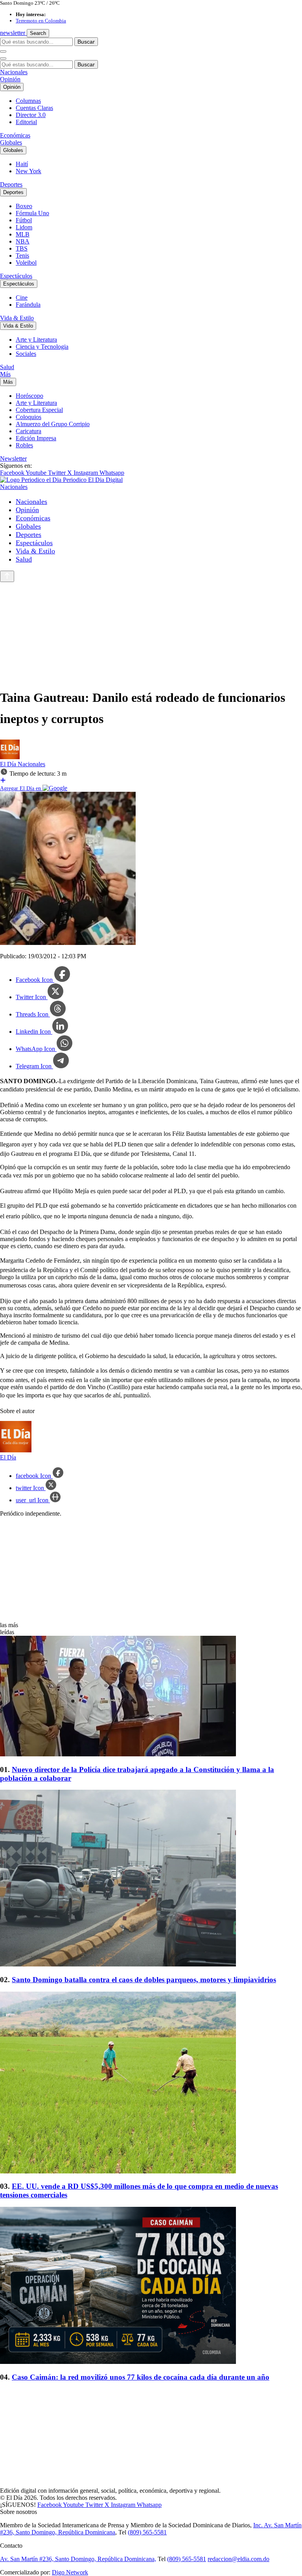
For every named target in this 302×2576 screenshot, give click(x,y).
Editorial (26, 122)
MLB (23, 234)
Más (5, 374)
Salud (7, 367)
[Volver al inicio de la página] (7, 576)
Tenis (22, 255)
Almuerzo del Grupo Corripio (53, 424)
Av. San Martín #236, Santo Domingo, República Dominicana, (78, 2559)
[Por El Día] (10, 757)
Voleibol (26, 263)
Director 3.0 (31, 115)
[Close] (3, 59)
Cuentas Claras (34, 108)
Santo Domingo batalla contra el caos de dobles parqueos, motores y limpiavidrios (144, 1980)
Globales (11, 142)
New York (29, 171)
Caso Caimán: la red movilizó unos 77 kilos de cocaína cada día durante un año (141, 2377)
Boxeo (24, 206)
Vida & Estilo (17, 318)
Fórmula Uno (32, 213)
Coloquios (29, 417)
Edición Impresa (36, 438)
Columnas (28, 101)
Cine (22, 298)
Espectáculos (16, 276)
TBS (22, 248)
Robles (24, 445)
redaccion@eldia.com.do (238, 2559)
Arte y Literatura (36, 340)
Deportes (11, 184)
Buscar (86, 42)
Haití (22, 164)
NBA (23, 241)
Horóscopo (29, 396)
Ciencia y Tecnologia (42, 347)
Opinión (10, 79)
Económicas (15, 135)
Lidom (24, 227)
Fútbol (24, 220)
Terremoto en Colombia (41, 21)
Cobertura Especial (39, 410)
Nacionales (14, 72)
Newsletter (13, 459)
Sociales (26, 354)
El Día (9, 764)
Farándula (28, 305)
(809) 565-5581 (147, 2532)
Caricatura (29, 431)
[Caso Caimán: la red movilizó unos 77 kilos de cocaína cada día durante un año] (151, 2286)
